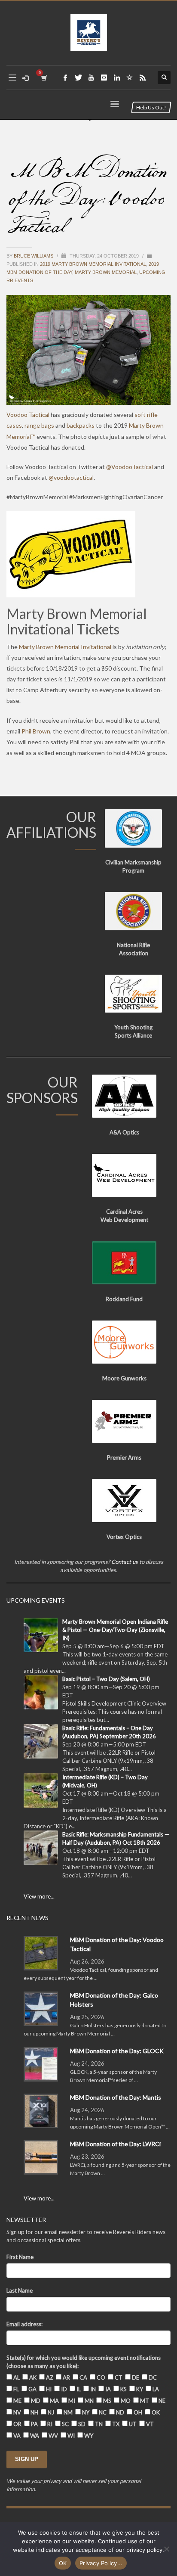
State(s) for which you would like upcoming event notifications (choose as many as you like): (84, 2362)
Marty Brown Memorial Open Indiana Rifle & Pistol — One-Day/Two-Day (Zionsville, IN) (115, 1630)
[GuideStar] (130, 78)
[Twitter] (78, 78)
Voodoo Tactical (28, 415)
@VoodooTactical (130, 467)
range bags (39, 425)
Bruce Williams (34, 256)
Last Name (20, 2290)
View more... (39, 1896)
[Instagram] (104, 78)
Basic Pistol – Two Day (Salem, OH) (106, 1679)
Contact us (125, 1562)
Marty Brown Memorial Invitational (65, 647)
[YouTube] (91, 78)
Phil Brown (36, 731)
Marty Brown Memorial (106, 272)
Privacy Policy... (101, 2563)
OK (63, 2563)
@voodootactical (71, 477)
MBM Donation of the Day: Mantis (116, 2097)
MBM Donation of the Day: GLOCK (117, 2051)
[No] (166, 2549)
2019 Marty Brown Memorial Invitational (93, 264)
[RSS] (143, 78)
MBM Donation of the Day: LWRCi (115, 2144)
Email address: (24, 2324)
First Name (20, 2257)
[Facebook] (65, 78)
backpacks (81, 425)
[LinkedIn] (117, 78)
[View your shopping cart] (44, 78)
